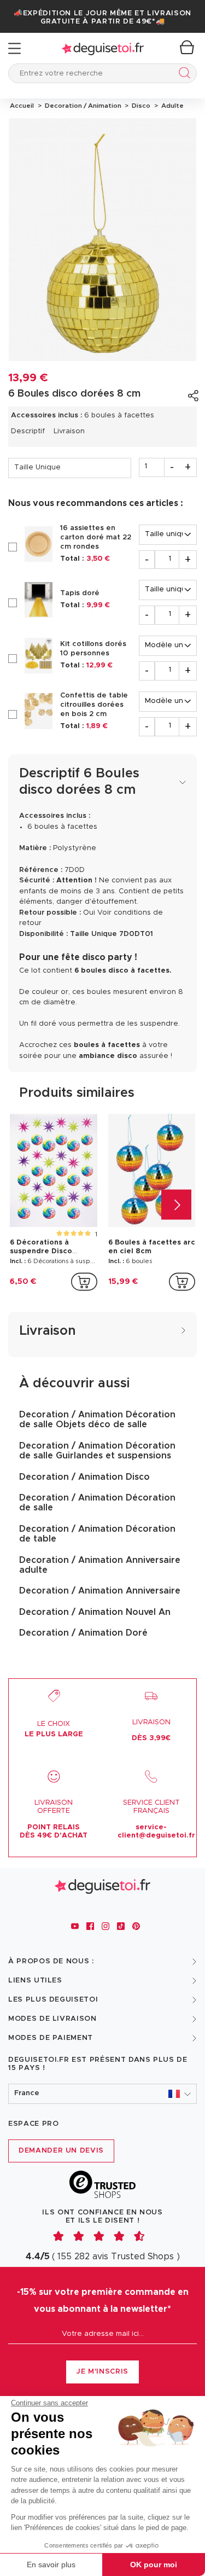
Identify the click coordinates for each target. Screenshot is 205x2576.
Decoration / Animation (82, 106)
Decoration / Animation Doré (83, 1633)
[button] (102, 2094)
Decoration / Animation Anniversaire (100, 1591)
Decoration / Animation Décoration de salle (97, 1503)
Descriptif (28, 431)
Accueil (22, 106)
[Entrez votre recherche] (182, 75)
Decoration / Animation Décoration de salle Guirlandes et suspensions (97, 1451)
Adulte (171, 106)
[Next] (176, 1204)
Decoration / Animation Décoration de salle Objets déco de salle (97, 1420)
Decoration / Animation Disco (84, 1477)
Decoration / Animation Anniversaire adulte (100, 1565)
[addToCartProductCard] (84, 1282)
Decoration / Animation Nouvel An (95, 1612)
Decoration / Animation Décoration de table (97, 1534)
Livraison (69, 431)
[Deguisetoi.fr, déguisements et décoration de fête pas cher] (103, 48)
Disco (140, 106)
